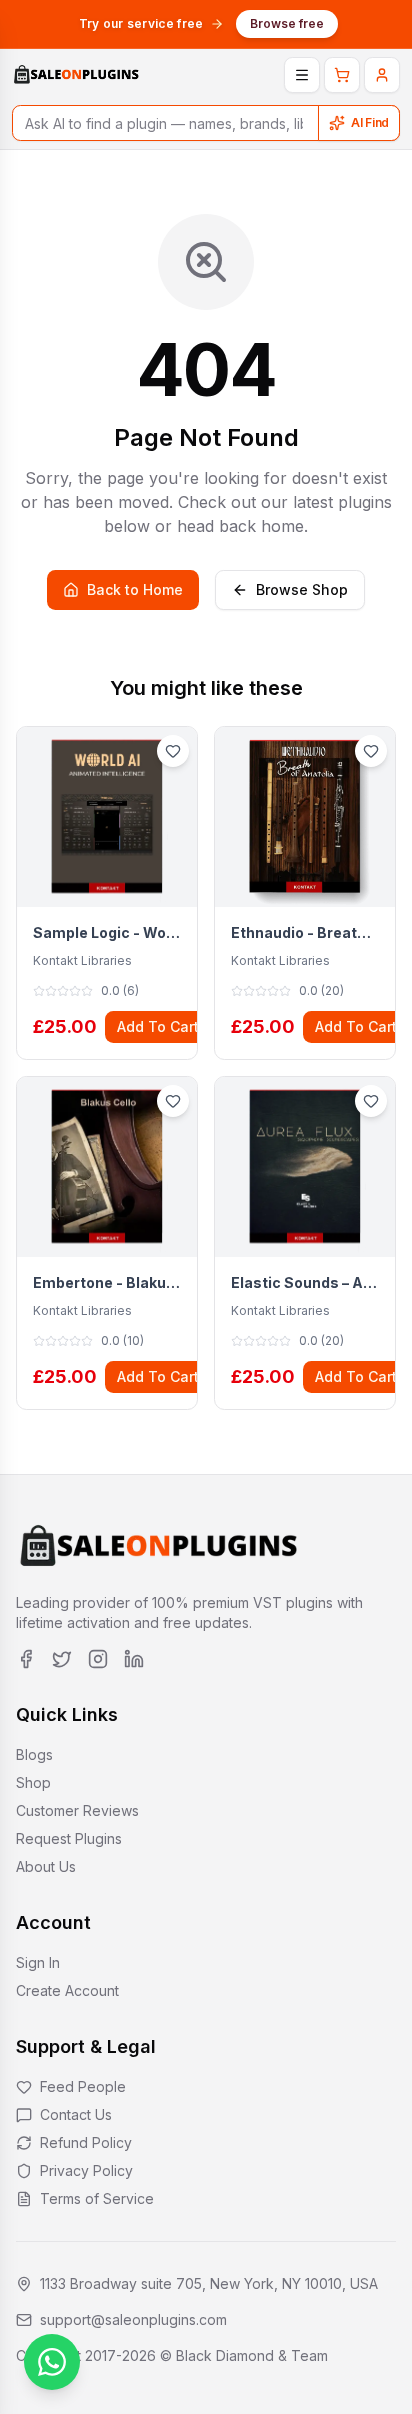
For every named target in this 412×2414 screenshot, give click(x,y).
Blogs (34, 1754)
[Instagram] (98, 1659)
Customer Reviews (77, 1810)
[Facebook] (26, 1659)
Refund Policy (86, 2142)
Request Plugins (69, 1838)
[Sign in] (382, 75)
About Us (46, 1866)
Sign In (38, 1962)
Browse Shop (302, 589)
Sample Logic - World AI (107, 932)
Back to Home (135, 589)
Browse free (287, 23)
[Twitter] (62, 1659)
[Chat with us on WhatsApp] (52, 2362)
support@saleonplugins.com (133, 2319)
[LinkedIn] (134, 1659)
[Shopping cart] (342, 75)
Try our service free (141, 23)
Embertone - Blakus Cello (107, 1282)
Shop (33, 1782)
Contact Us (76, 2114)
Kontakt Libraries (82, 960)
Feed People (83, 2086)
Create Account (67, 1990)
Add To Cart (158, 1026)
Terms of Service (97, 2198)
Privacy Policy (86, 2170)
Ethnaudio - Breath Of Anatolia (305, 932)
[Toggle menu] (302, 75)
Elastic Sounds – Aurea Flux (305, 1282)
